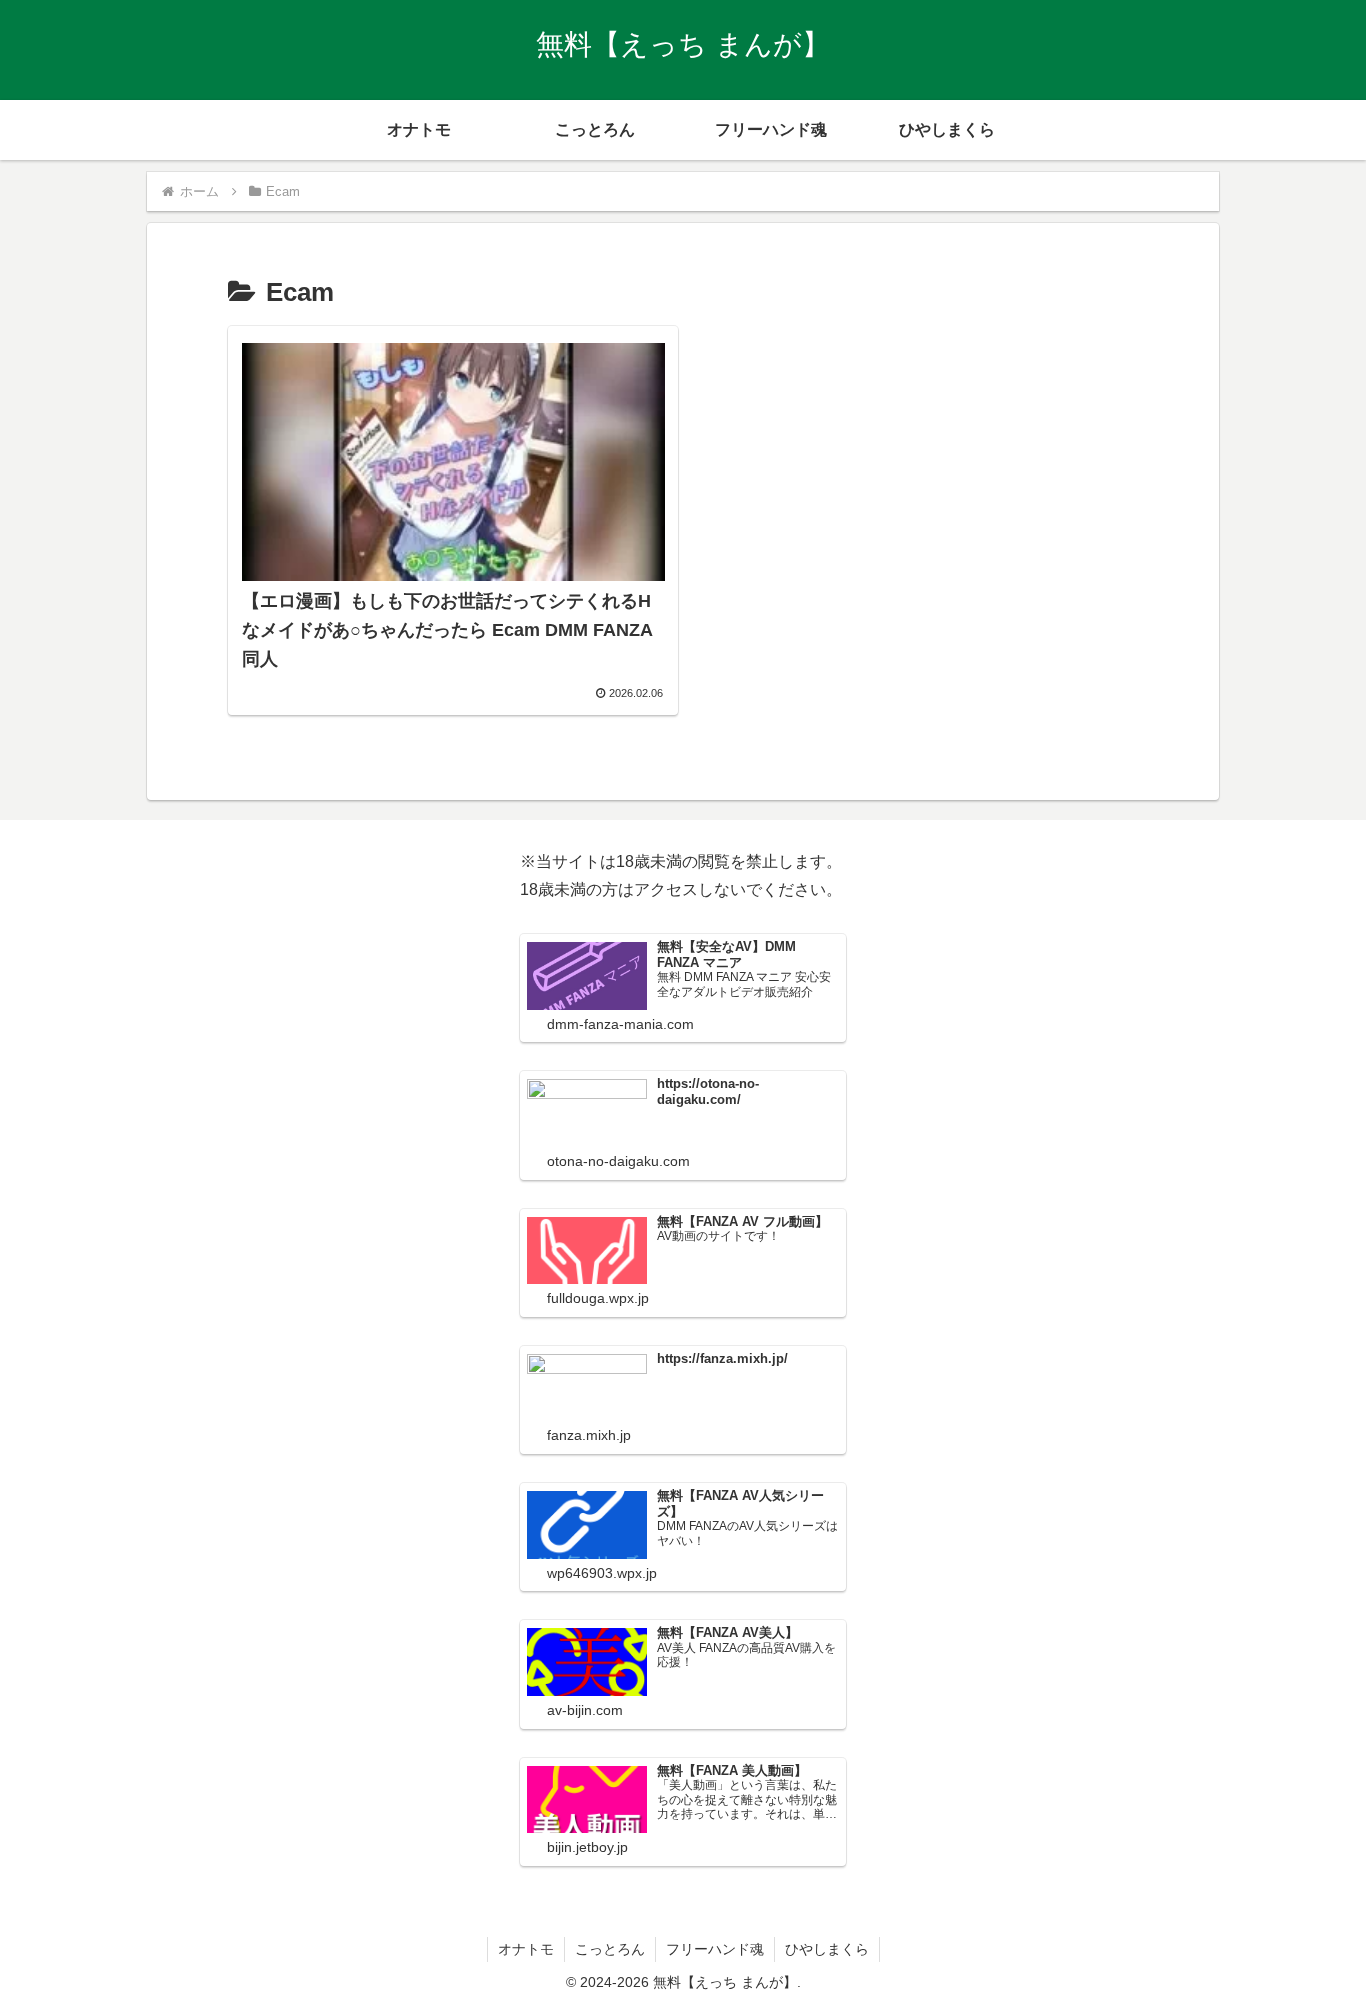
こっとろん (610, 1949)
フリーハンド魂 (715, 1949)
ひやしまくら (827, 1949)
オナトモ (526, 1949)
